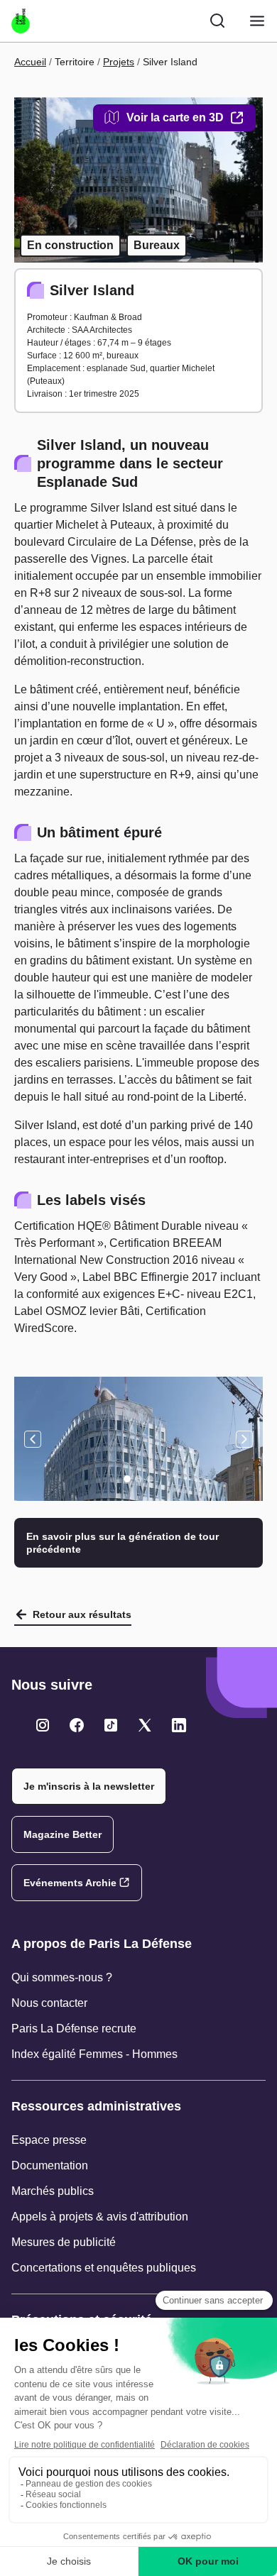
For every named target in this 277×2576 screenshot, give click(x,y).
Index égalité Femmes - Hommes (94, 2054)
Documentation (50, 2165)
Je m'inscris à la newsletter (89, 1786)
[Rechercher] (217, 21)
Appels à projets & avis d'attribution (100, 2217)
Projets (119, 62)
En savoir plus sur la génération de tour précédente (123, 1543)
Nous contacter (49, 2003)
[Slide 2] (138, 1479)
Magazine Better (63, 1834)
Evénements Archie (70, 1883)
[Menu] (257, 21)
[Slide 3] (150, 1479)
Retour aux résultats (82, 1614)
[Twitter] (43, 1725)
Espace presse (49, 2140)
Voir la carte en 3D (175, 117)
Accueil (30, 62)
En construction (70, 245)
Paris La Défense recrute (74, 2029)
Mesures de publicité (64, 2242)
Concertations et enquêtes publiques (104, 2268)
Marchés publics (53, 2191)
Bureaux (157, 245)
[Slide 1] (127, 1479)
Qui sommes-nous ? (62, 1977)
